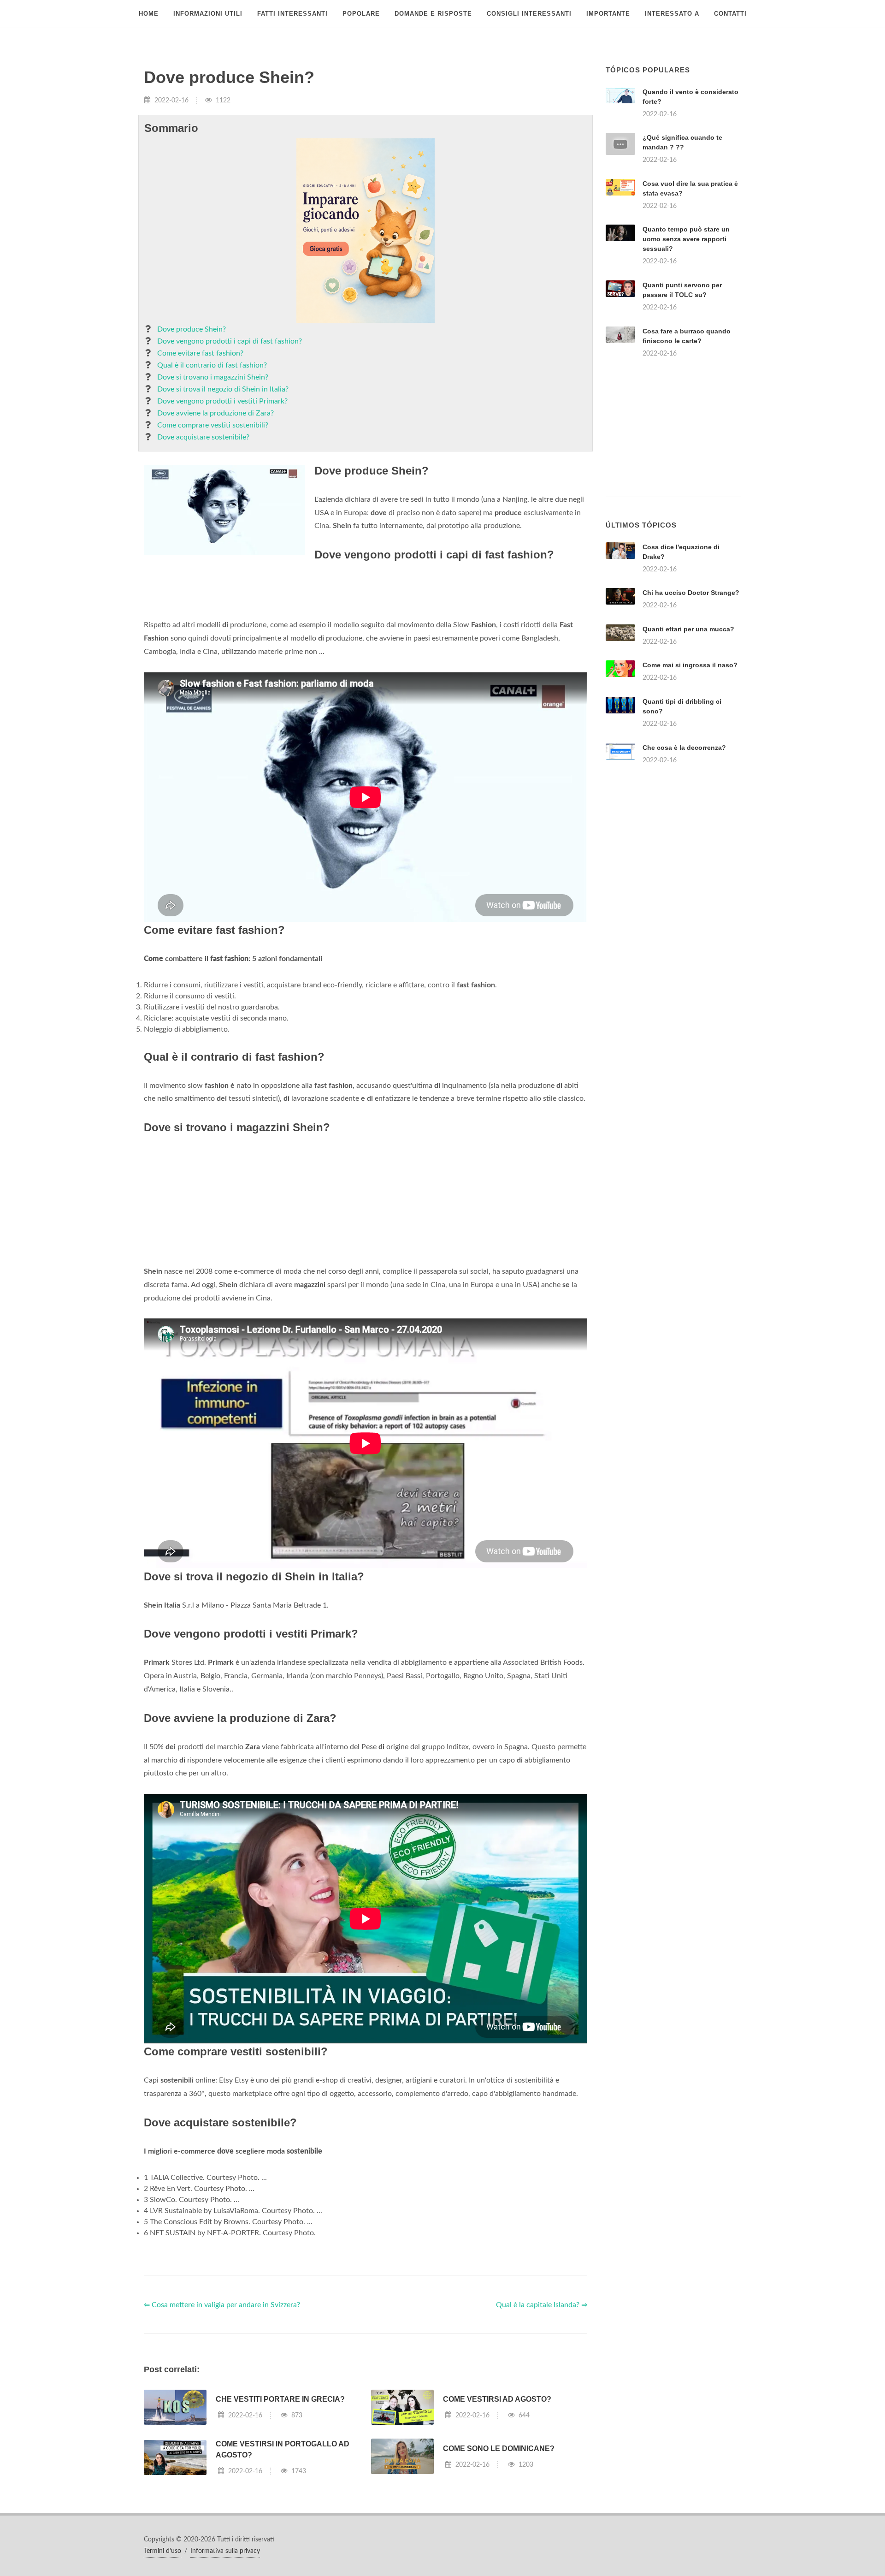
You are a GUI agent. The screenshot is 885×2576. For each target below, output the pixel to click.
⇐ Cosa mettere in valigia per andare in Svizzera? (222, 2305)
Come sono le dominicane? (499, 2448)
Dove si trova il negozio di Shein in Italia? (223, 389)
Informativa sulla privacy (225, 2551)
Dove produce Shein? (192, 329)
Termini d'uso (162, 2551)
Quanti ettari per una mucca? (688, 629)
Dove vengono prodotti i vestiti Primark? (222, 401)
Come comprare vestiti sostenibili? (213, 425)
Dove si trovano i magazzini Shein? (213, 377)
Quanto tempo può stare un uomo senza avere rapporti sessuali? (686, 239)
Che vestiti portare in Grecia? (280, 2399)
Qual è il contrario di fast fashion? (212, 365)
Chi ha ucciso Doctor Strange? (691, 593)
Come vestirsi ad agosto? (497, 2399)
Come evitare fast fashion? (200, 353)
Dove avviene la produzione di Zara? (215, 413)
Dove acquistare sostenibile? (203, 437)
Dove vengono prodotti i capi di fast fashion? (230, 341)
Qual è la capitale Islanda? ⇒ (542, 2305)
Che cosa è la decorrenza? (684, 748)
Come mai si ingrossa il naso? (690, 665)
